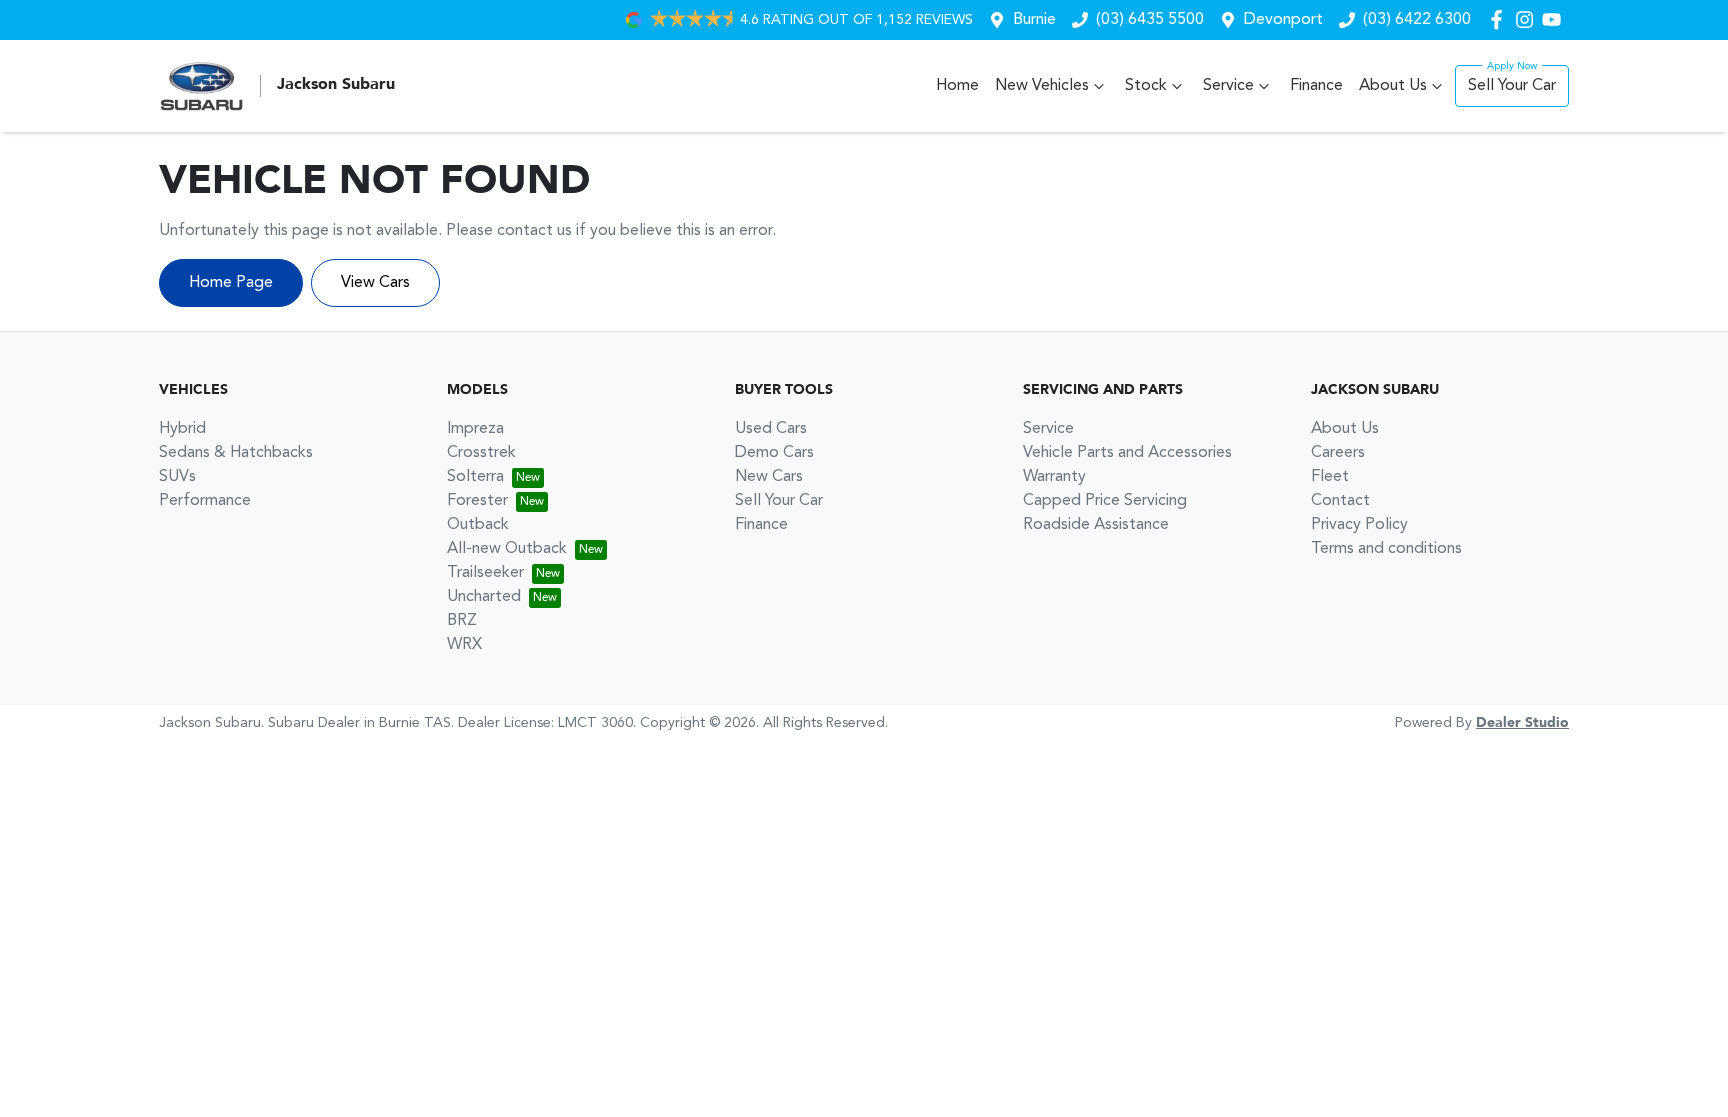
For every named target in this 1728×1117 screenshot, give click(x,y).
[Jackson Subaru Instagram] (1528, 19)
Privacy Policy (1359, 525)
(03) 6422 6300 (1417, 20)
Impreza (475, 429)
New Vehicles (1042, 86)
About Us (1393, 86)
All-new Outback (507, 549)
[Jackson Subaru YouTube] (1555, 19)
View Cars (375, 283)
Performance (205, 501)
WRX (464, 645)
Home (957, 86)
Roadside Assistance (1096, 525)
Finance (1316, 86)
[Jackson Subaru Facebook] (1500, 19)
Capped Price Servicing (1105, 501)
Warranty (1054, 477)
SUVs (177, 477)
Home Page (231, 283)
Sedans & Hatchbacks (236, 453)
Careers (1338, 453)
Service (1228, 86)
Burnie (1034, 20)
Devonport (1283, 20)
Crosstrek (481, 453)
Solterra (475, 477)
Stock (1146, 86)
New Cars (769, 477)
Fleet (1330, 477)
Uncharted (484, 597)
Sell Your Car (1512, 86)
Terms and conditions (1386, 549)
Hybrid (182, 429)
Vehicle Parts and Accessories (1127, 453)
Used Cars (771, 429)
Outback (478, 525)
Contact (1340, 501)
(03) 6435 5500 (1150, 20)
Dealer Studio (1522, 723)
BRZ (462, 621)
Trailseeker (485, 573)
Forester (477, 501)
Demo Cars (774, 453)
